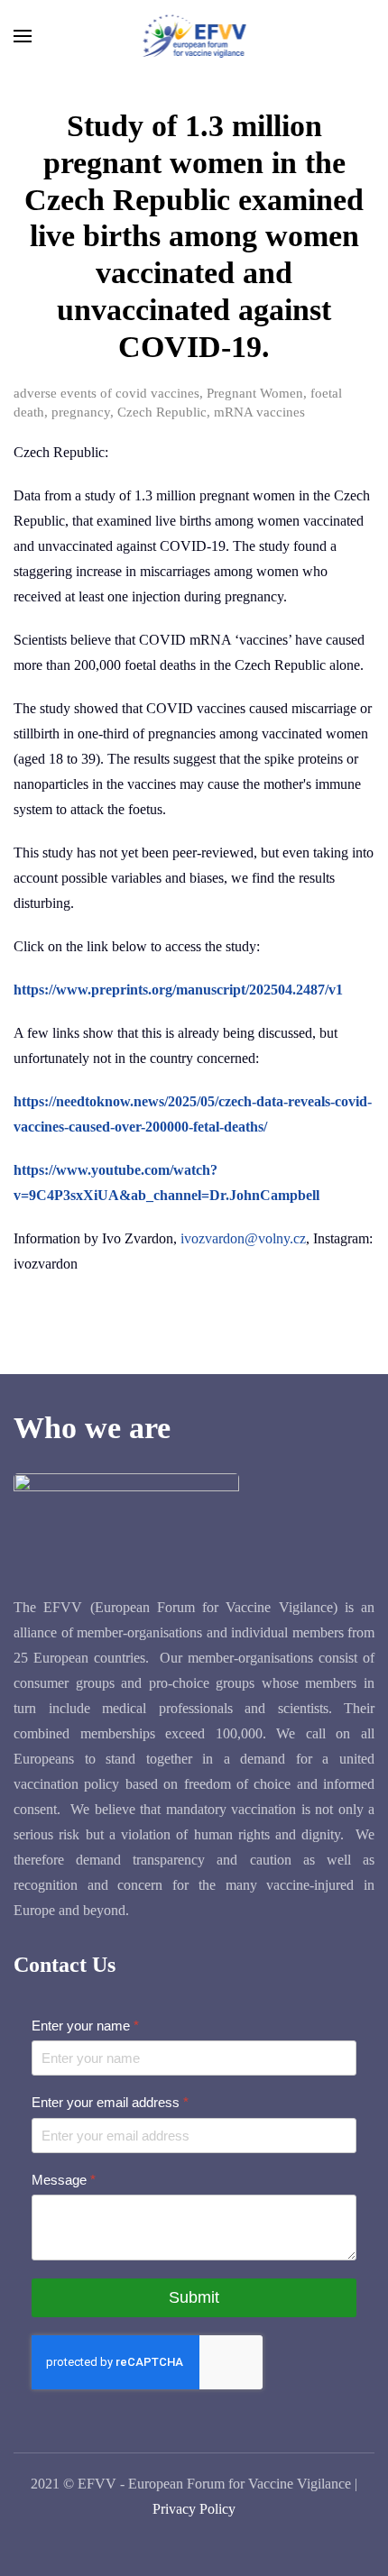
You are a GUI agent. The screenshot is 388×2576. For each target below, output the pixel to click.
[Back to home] (194, 36)
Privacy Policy (194, 2509)
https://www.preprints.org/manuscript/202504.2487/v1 (178, 990)
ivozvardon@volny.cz (243, 1238)
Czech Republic (162, 412)
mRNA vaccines (259, 412)
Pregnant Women (255, 393)
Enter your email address (110, 2102)
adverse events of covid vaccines (106, 393)
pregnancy (81, 412)
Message (64, 2179)
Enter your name (85, 2026)
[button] (23, 36)
